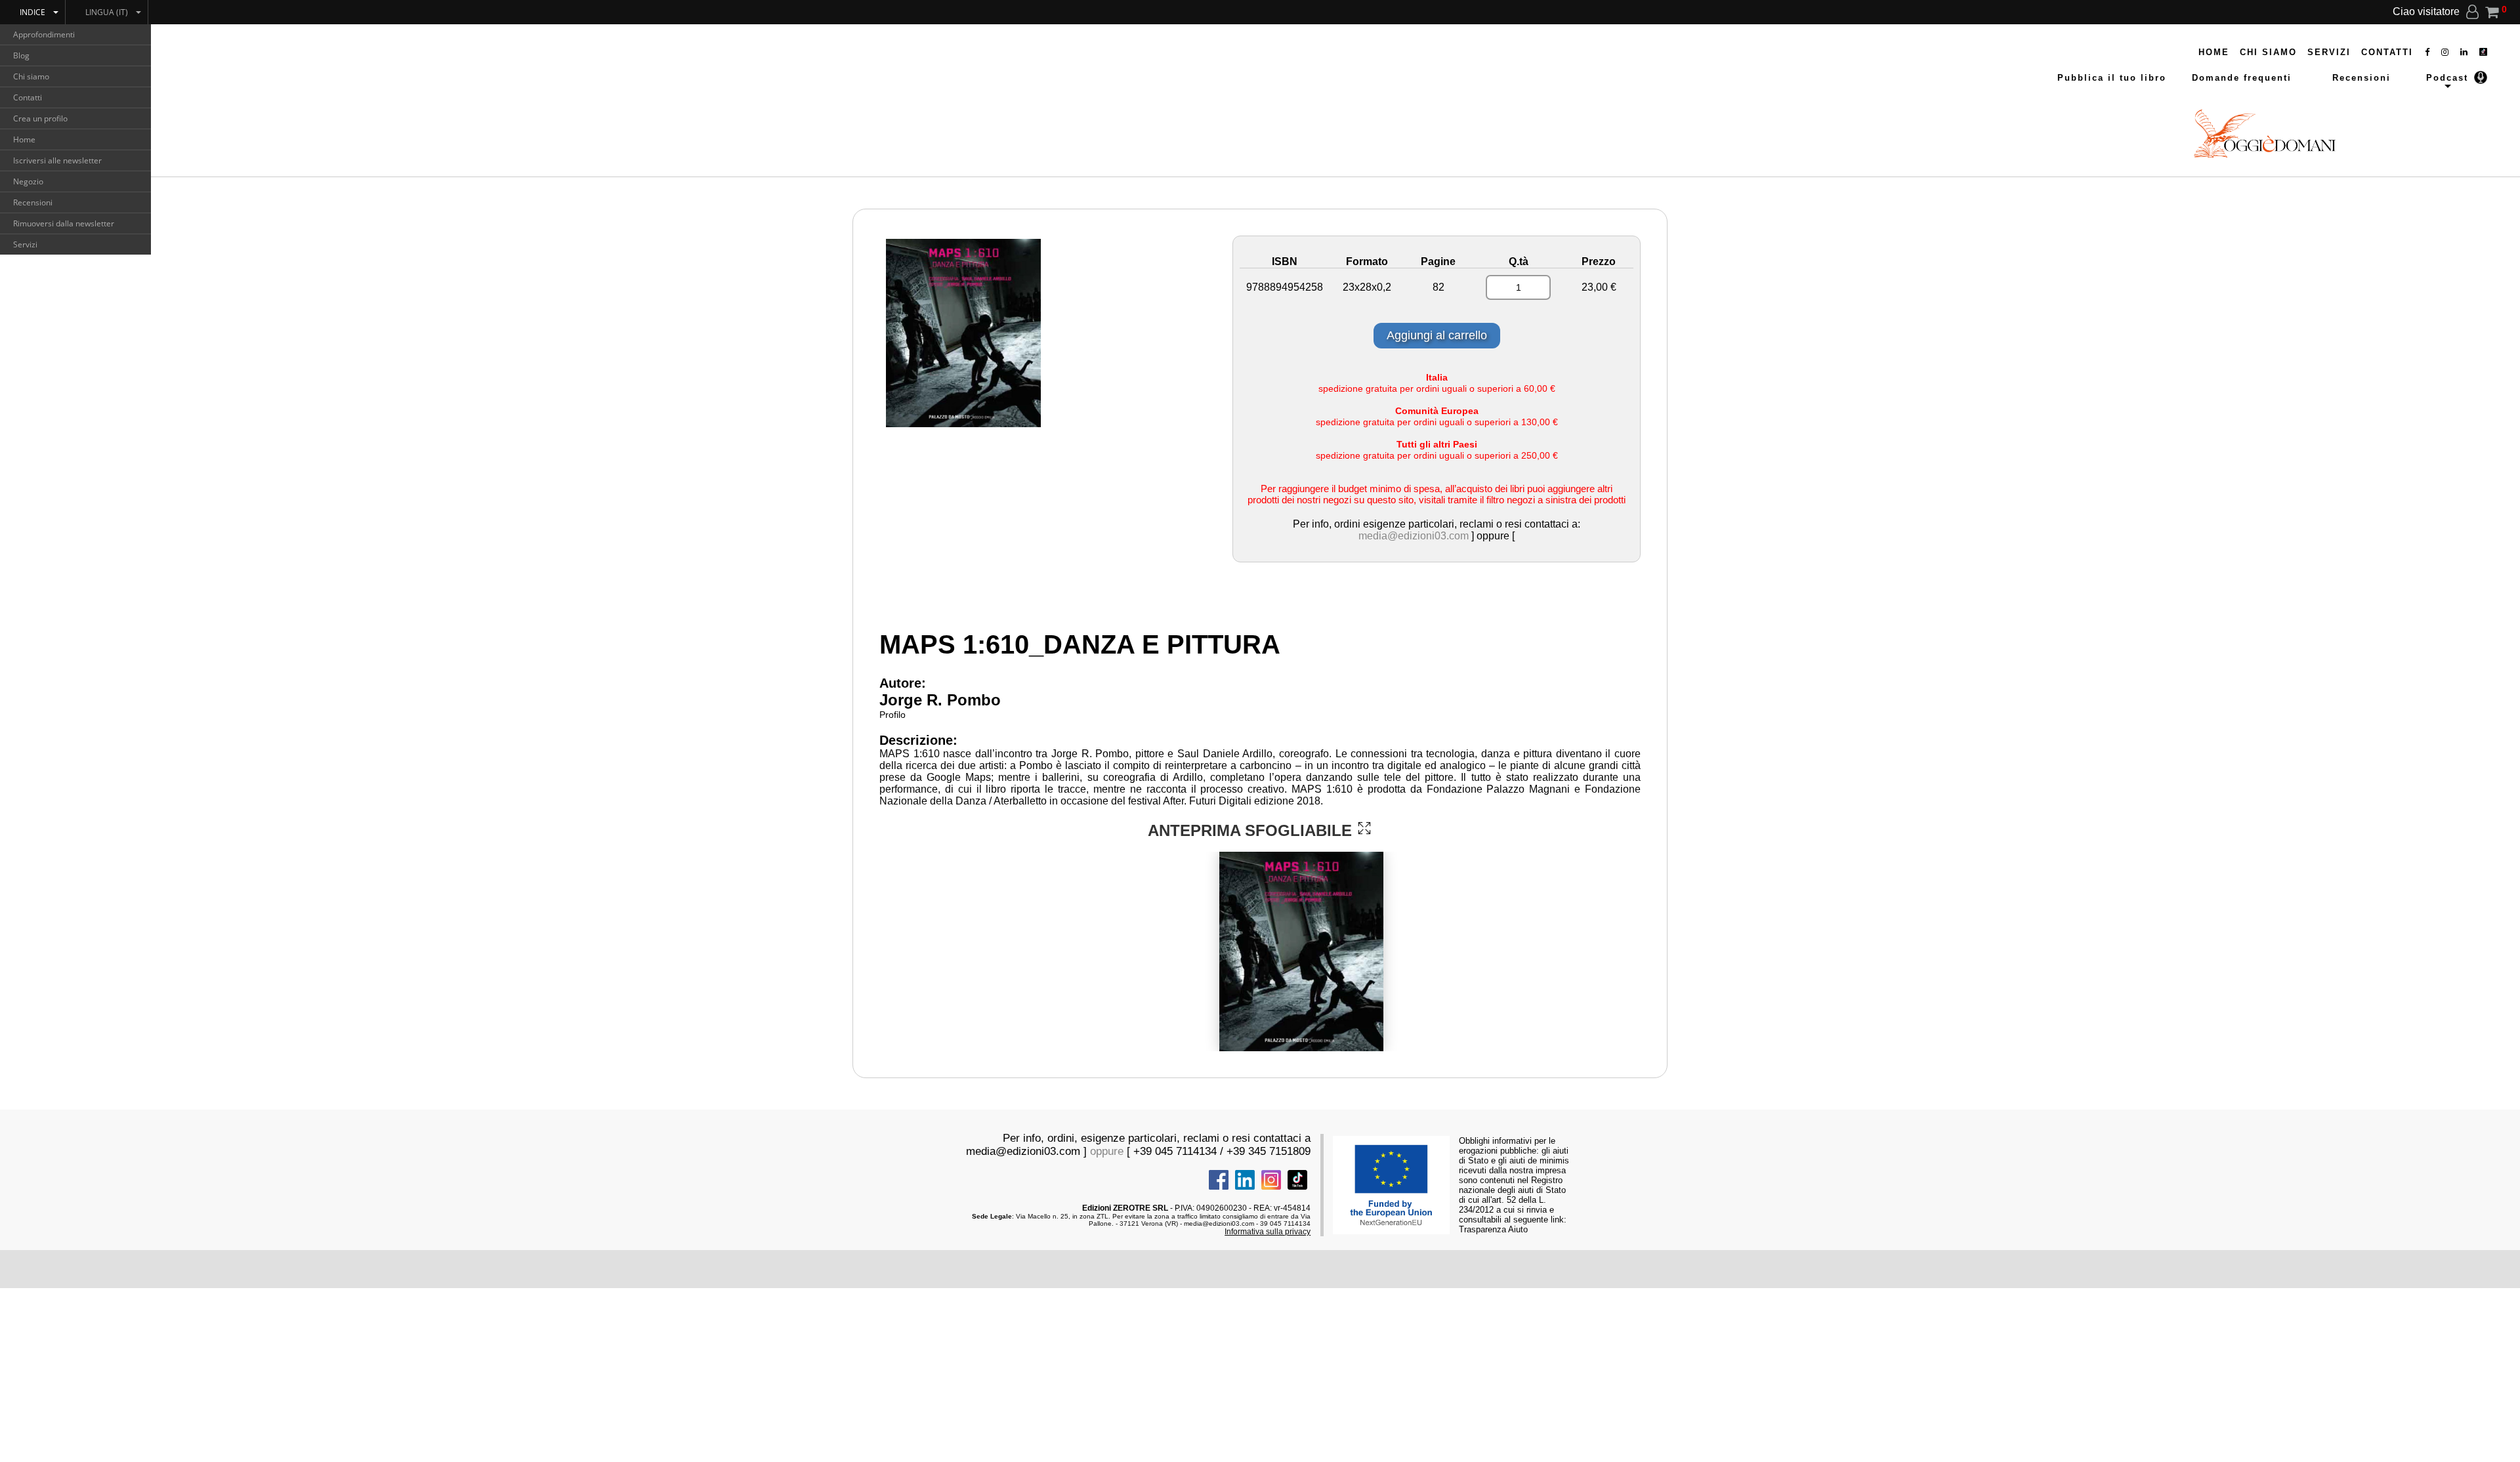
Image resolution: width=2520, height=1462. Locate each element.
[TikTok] (2483, 52)
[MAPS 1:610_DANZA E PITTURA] (1364, 828)
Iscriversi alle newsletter (57, 160)
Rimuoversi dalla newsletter (64, 223)
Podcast (2447, 78)
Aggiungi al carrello (1437, 335)
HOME (2214, 52)
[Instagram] (2446, 52)
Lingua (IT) (107, 12)
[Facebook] (2428, 52)
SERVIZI (2329, 52)
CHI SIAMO (2268, 52)
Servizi (25, 244)
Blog (21, 55)
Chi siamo (31, 76)
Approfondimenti (44, 34)
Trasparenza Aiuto (1493, 1229)
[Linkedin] (2465, 52)
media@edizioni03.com (1414, 536)
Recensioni (33, 202)
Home (24, 139)
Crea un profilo (40, 118)
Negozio (28, 181)
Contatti (28, 97)
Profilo (892, 715)
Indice (32, 12)
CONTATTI (2387, 52)
